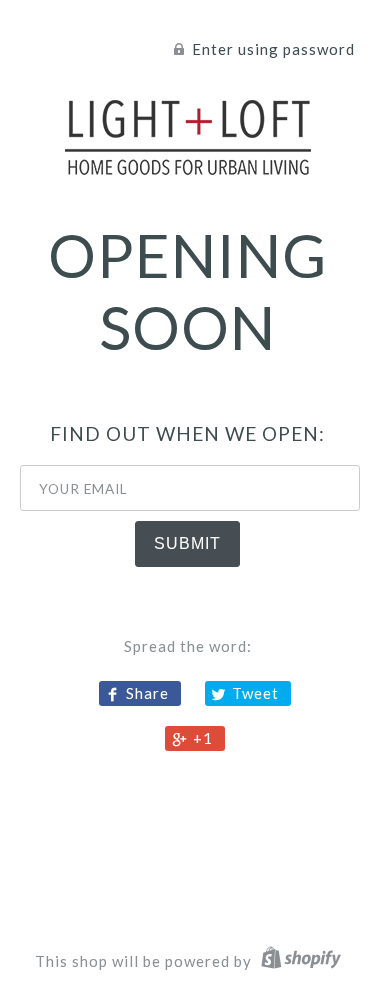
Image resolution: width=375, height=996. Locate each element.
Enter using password (271, 49)
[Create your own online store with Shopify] (298, 961)
